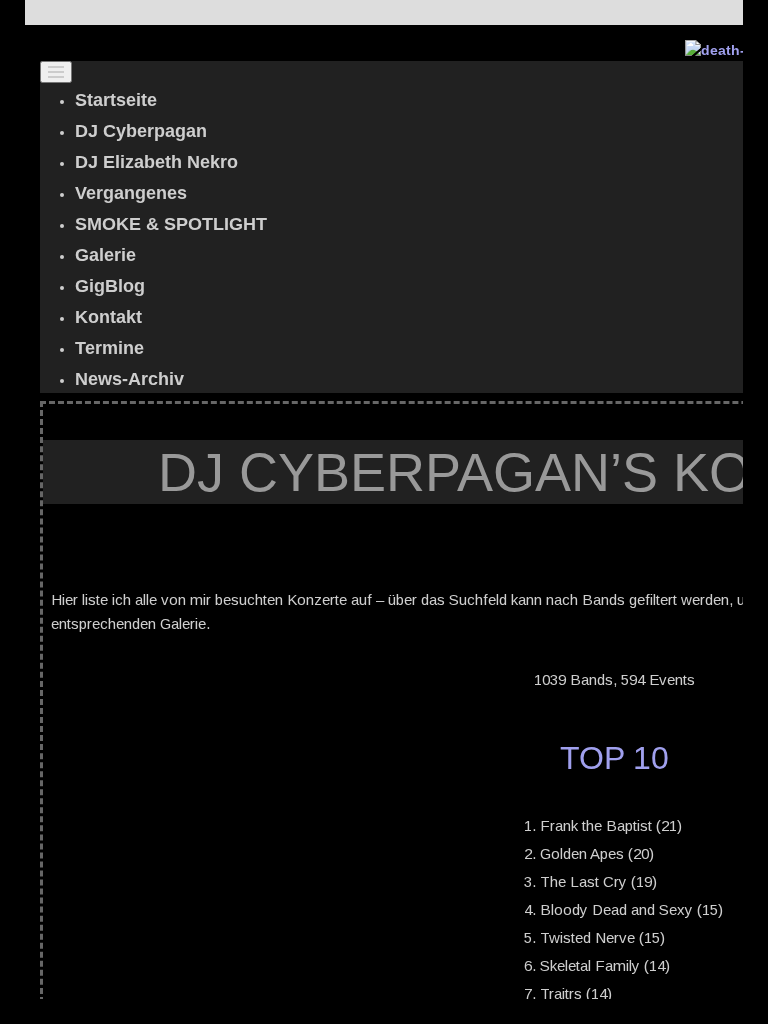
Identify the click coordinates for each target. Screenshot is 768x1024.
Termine (109, 348)
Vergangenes (131, 193)
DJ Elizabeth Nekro (156, 162)
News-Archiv (129, 379)
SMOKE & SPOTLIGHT (171, 224)
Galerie (105, 255)
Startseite (116, 100)
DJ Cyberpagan (141, 131)
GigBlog (110, 286)
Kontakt (108, 317)
